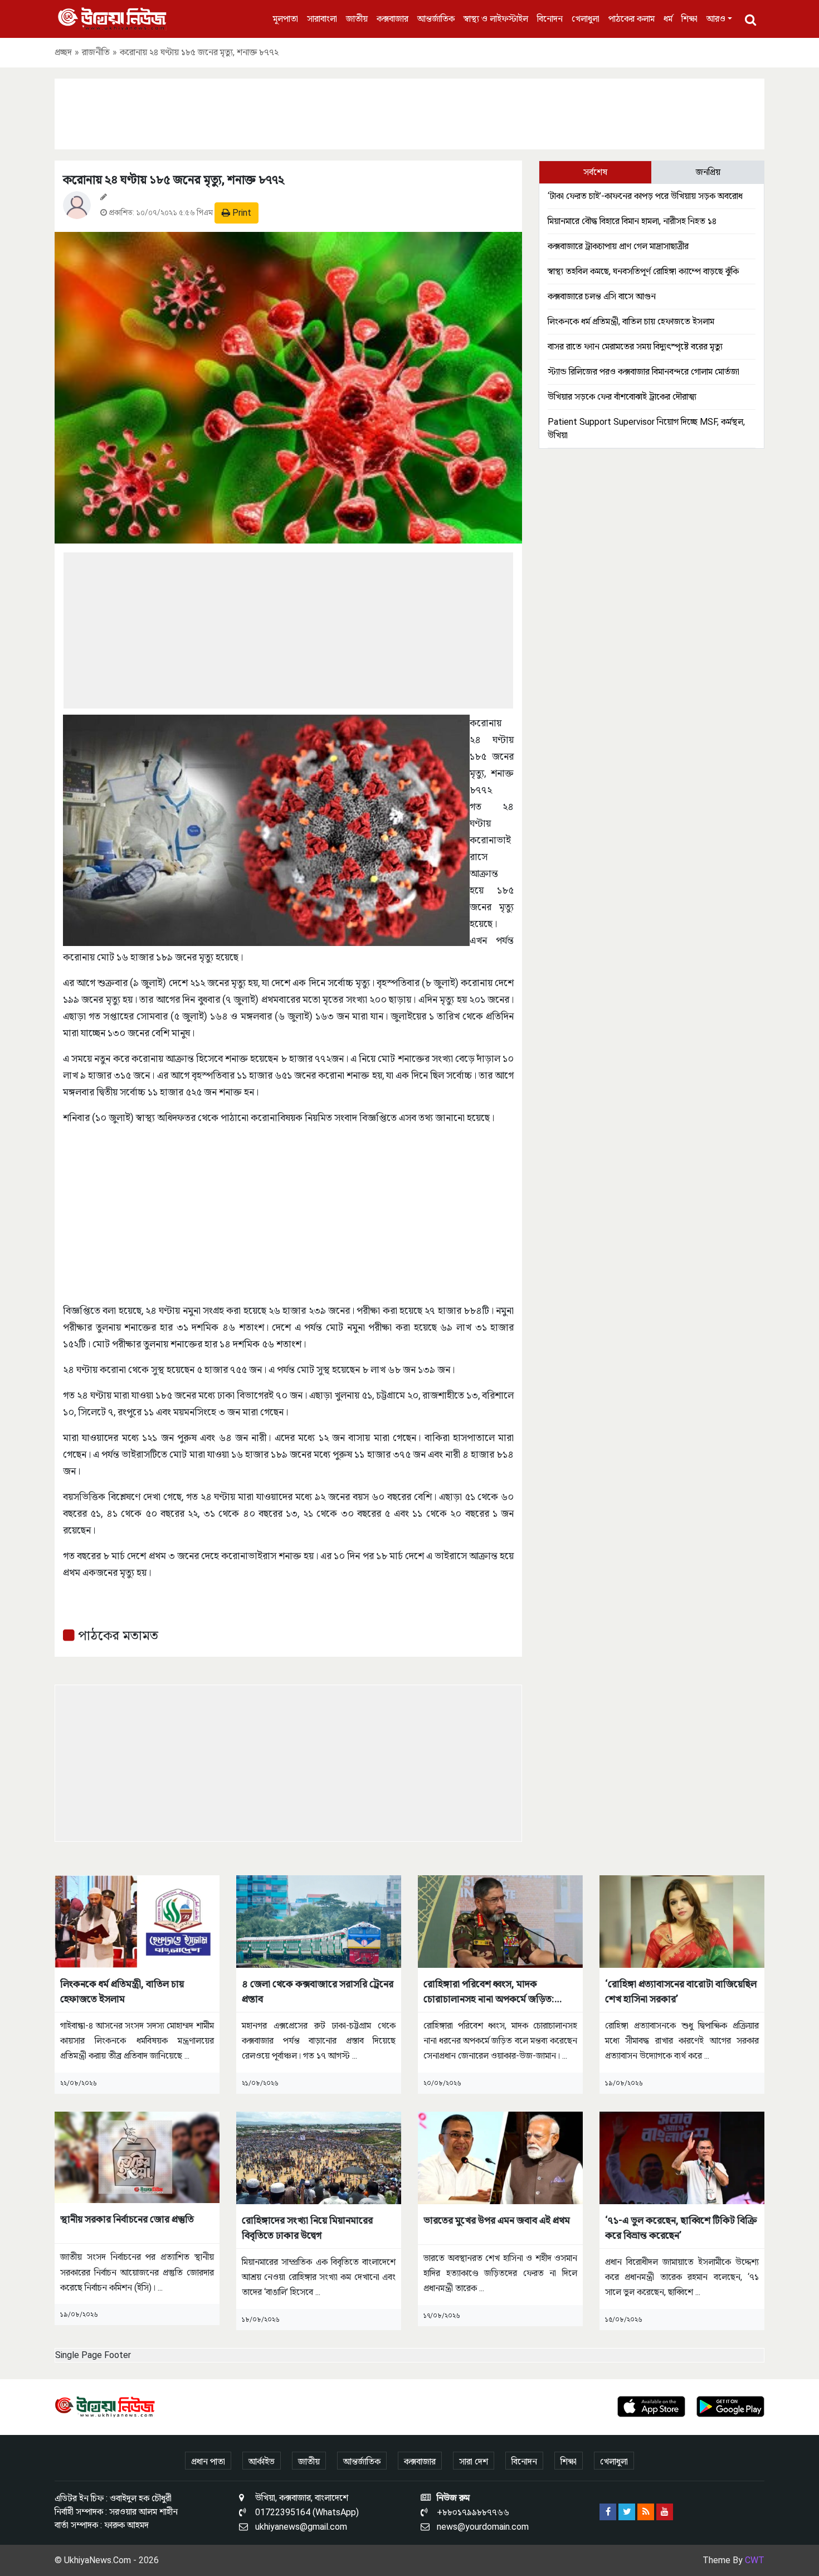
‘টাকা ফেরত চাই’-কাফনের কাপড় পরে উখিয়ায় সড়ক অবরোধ (645, 196)
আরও (716, 19)
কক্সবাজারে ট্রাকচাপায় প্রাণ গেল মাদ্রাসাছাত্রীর (618, 246)
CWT (755, 2560)
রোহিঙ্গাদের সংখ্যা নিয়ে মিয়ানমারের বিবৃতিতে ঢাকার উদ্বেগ (307, 2228)
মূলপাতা (286, 19)
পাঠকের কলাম (632, 19)
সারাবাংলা (322, 19)
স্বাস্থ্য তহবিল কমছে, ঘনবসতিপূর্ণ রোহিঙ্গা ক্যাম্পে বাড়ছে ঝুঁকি (643, 271)
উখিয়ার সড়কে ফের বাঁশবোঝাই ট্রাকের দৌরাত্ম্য (622, 397)
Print (241, 213)
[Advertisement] (409, 112)
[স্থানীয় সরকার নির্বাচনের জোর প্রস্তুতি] (137, 2157)
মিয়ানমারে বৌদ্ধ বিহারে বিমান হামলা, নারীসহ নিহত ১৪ (632, 221)
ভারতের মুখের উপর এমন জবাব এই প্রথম (497, 2220)
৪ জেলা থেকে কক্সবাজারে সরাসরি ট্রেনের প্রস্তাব (318, 1991)
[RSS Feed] (646, 2512)
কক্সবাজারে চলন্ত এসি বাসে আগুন (602, 296)
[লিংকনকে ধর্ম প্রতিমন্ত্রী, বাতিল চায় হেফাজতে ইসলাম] (137, 1921)
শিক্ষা (689, 19)
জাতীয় (357, 19)
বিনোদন (550, 19)
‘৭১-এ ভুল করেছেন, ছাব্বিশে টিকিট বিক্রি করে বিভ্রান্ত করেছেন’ (681, 2228)
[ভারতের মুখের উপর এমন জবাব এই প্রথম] (500, 2157)
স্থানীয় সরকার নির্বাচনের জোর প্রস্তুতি (127, 2219)
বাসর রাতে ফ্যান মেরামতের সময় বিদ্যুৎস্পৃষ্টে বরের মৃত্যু (635, 346)
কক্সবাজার (393, 19)
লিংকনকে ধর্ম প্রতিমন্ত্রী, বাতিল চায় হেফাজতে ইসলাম (631, 321)
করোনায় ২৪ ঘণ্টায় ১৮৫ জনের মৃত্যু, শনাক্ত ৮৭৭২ (174, 180)
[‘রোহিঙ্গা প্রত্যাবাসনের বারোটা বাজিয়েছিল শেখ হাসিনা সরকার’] (682, 1921)
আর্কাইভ (262, 2461)
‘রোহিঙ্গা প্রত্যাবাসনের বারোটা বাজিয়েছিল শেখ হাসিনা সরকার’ (681, 1991)
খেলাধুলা (586, 19)
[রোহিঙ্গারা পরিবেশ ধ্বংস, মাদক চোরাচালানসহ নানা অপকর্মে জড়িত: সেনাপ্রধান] (500, 1921)
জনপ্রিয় (708, 172)
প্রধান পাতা (208, 2461)
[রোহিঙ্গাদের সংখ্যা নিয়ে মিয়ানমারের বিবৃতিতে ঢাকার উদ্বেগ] (319, 2157)
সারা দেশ (474, 2461)
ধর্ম (668, 19)
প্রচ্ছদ (63, 52)
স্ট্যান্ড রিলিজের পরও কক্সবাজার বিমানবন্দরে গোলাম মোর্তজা (643, 372)
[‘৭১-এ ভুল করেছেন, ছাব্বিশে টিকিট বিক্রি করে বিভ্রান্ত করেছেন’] (682, 2157)
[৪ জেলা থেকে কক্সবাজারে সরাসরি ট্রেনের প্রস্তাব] (319, 1921)
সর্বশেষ (595, 172)
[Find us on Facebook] (608, 2512)
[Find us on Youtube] (665, 2512)
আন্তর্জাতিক (436, 19)
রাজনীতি (96, 52)
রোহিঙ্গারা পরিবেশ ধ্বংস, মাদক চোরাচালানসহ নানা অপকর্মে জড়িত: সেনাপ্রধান (489, 1992)
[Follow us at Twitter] (627, 2512)
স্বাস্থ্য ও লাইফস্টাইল (496, 19)
